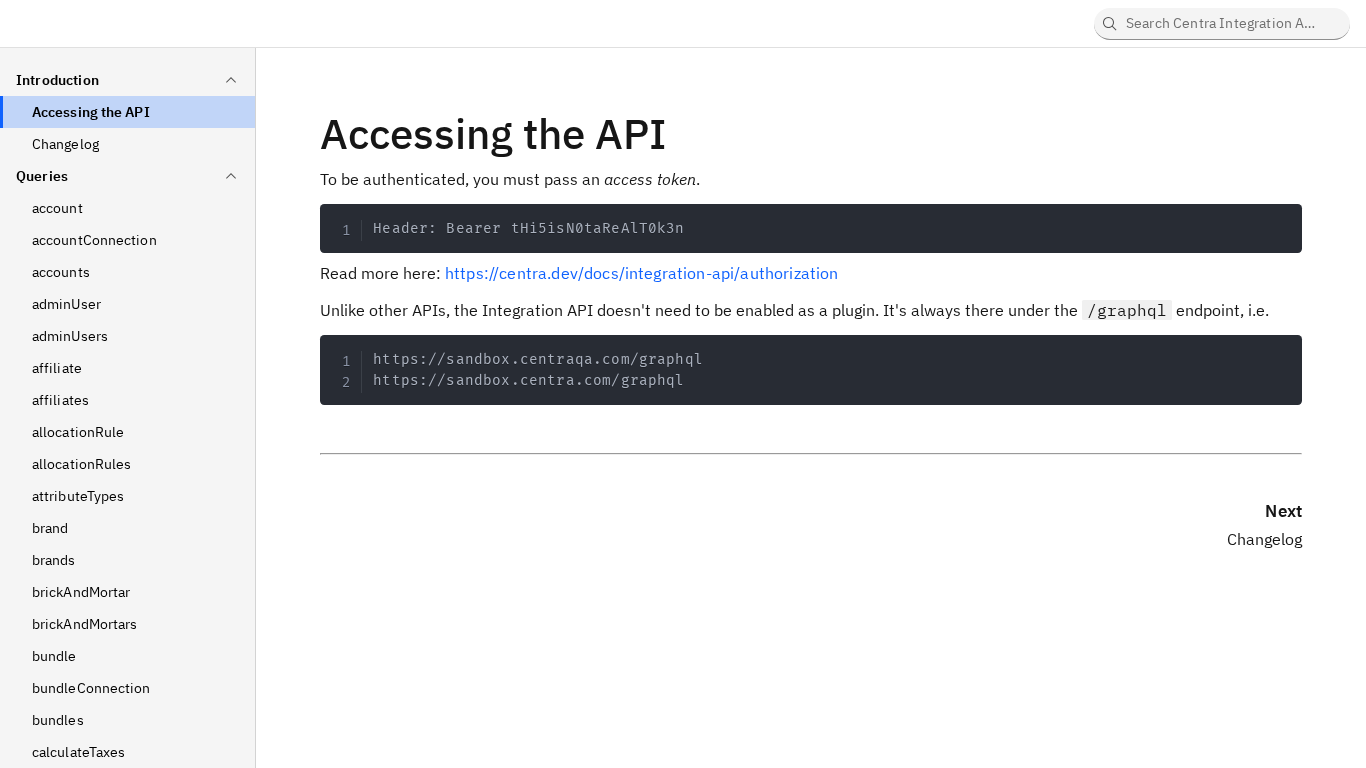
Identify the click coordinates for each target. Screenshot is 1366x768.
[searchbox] (1222, 24)
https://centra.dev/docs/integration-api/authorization (641, 273)
